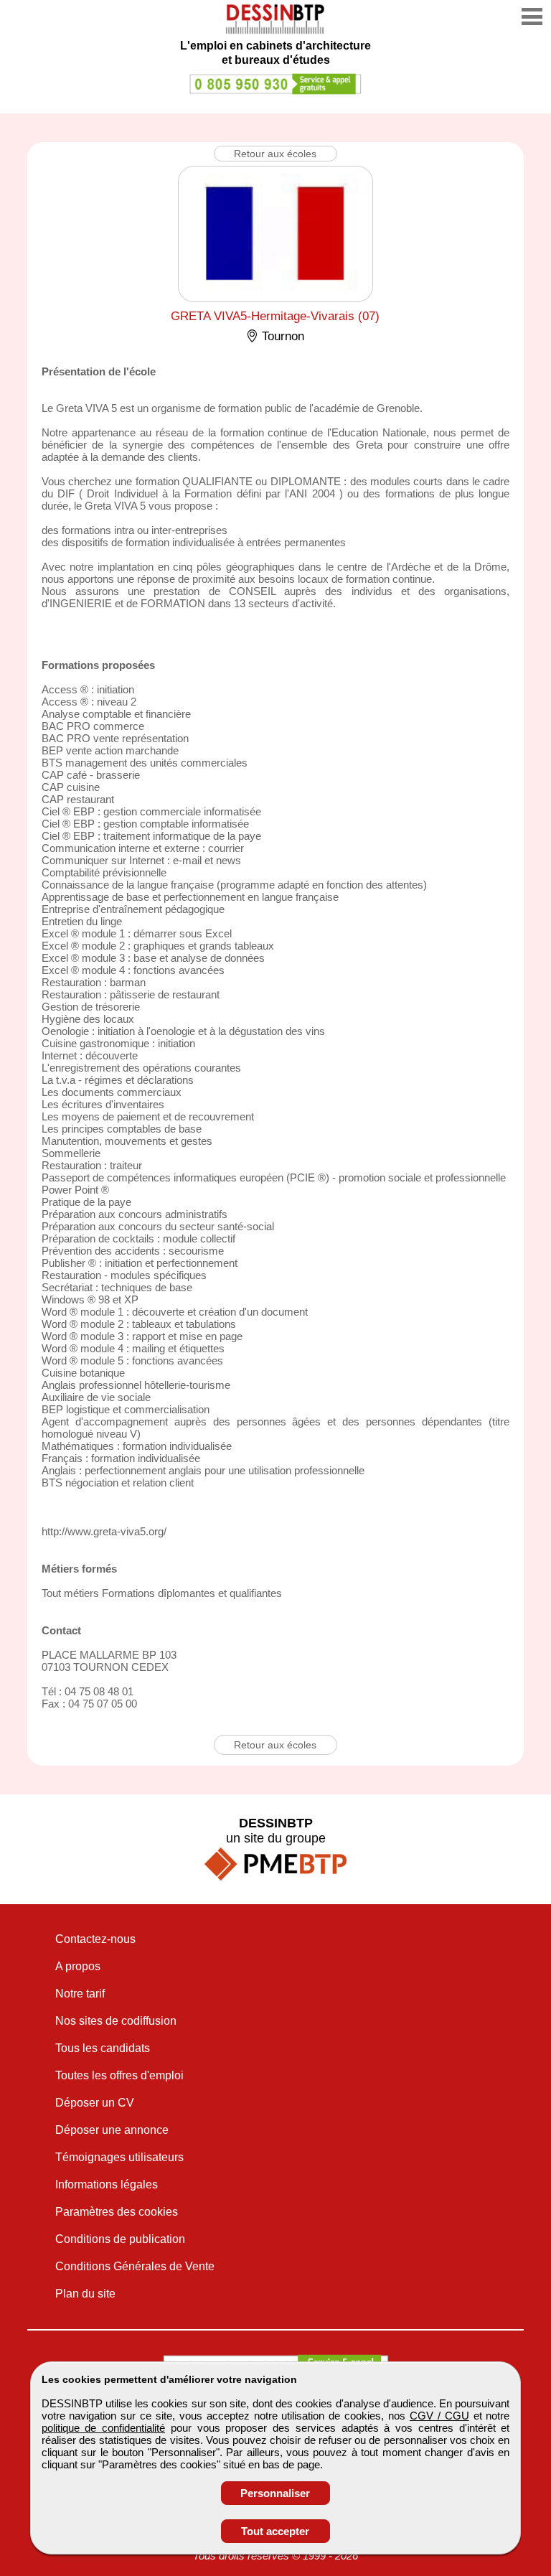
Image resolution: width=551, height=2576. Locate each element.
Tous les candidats (103, 2048)
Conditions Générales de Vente (135, 2266)
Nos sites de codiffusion (116, 2021)
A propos (78, 1966)
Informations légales (107, 2184)
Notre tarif (80, 1994)
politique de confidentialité (104, 2428)
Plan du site (85, 2294)
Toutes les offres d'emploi (119, 2075)
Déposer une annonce (112, 2130)
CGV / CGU (439, 2416)
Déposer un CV (95, 2103)
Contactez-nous (95, 1939)
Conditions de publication (120, 2239)
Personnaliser (275, 2493)
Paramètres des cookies (117, 2212)
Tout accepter (275, 2531)
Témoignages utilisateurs (119, 2157)
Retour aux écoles (275, 154)
